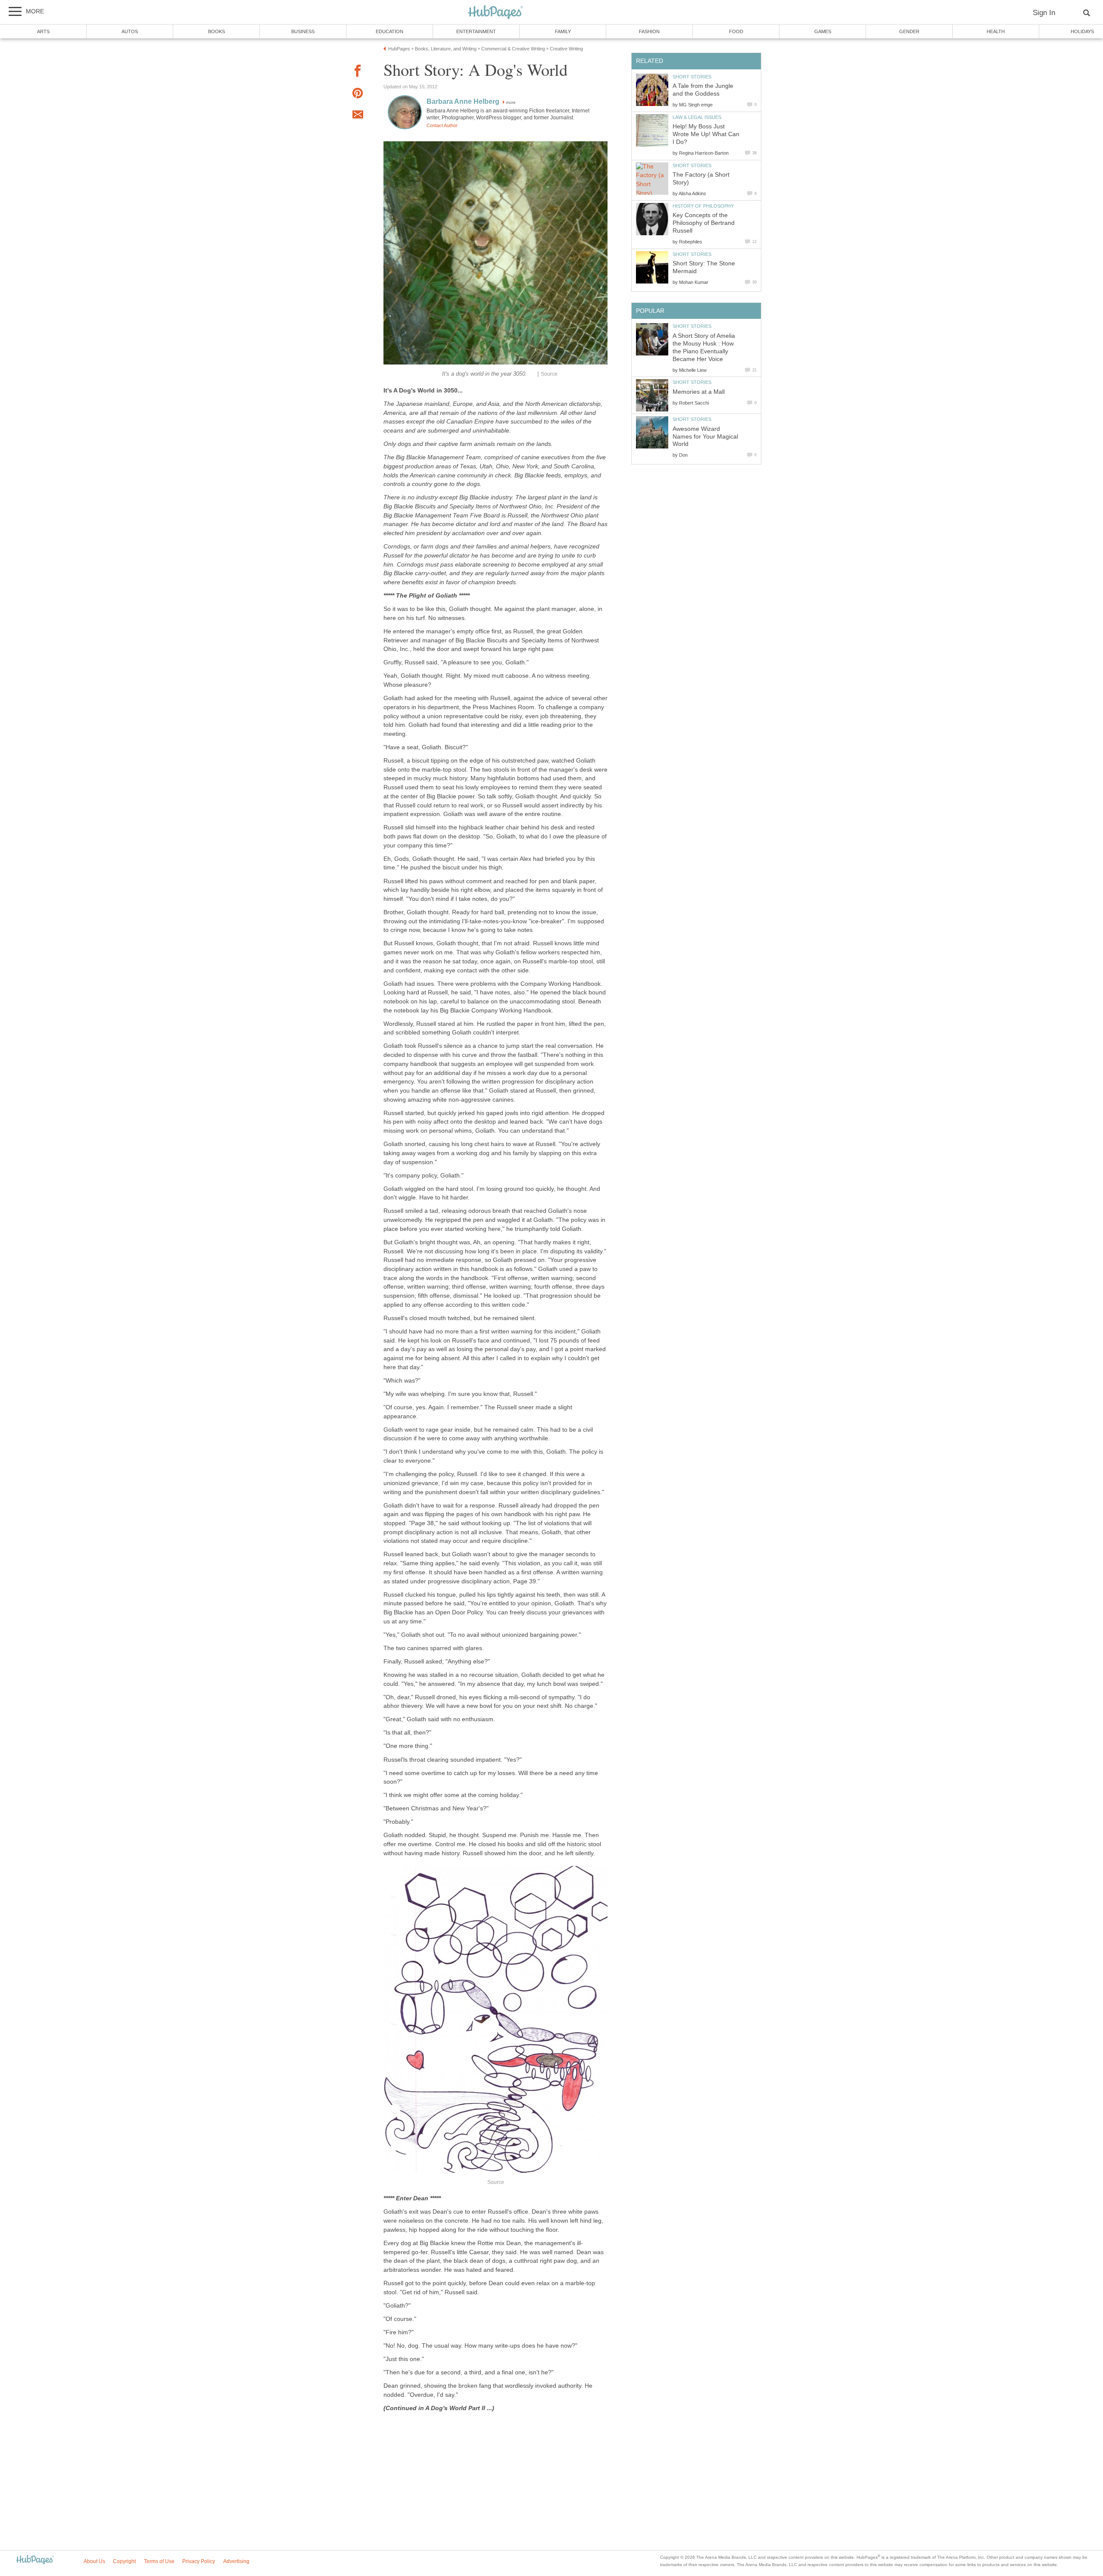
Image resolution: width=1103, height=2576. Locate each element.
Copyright (124, 2561)
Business (303, 31)
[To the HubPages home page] (35, 2560)
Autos (130, 31)
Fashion (649, 31)
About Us (94, 2561)
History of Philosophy (703, 206)
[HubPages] (495, 13)
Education (389, 31)
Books (217, 31)
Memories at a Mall (699, 392)
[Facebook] (358, 72)
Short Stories (692, 77)
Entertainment (476, 31)
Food (736, 31)
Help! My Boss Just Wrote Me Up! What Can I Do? (706, 134)
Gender (909, 31)
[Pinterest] (358, 95)
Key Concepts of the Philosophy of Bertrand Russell (704, 223)
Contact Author (442, 125)
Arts (43, 31)
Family (563, 31)
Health (996, 31)
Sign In (1044, 13)
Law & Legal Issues (697, 117)
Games (823, 31)
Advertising (236, 2561)
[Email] (358, 116)
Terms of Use (159, 2561)
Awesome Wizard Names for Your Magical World (705, 437)
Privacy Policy (199, 2561)
